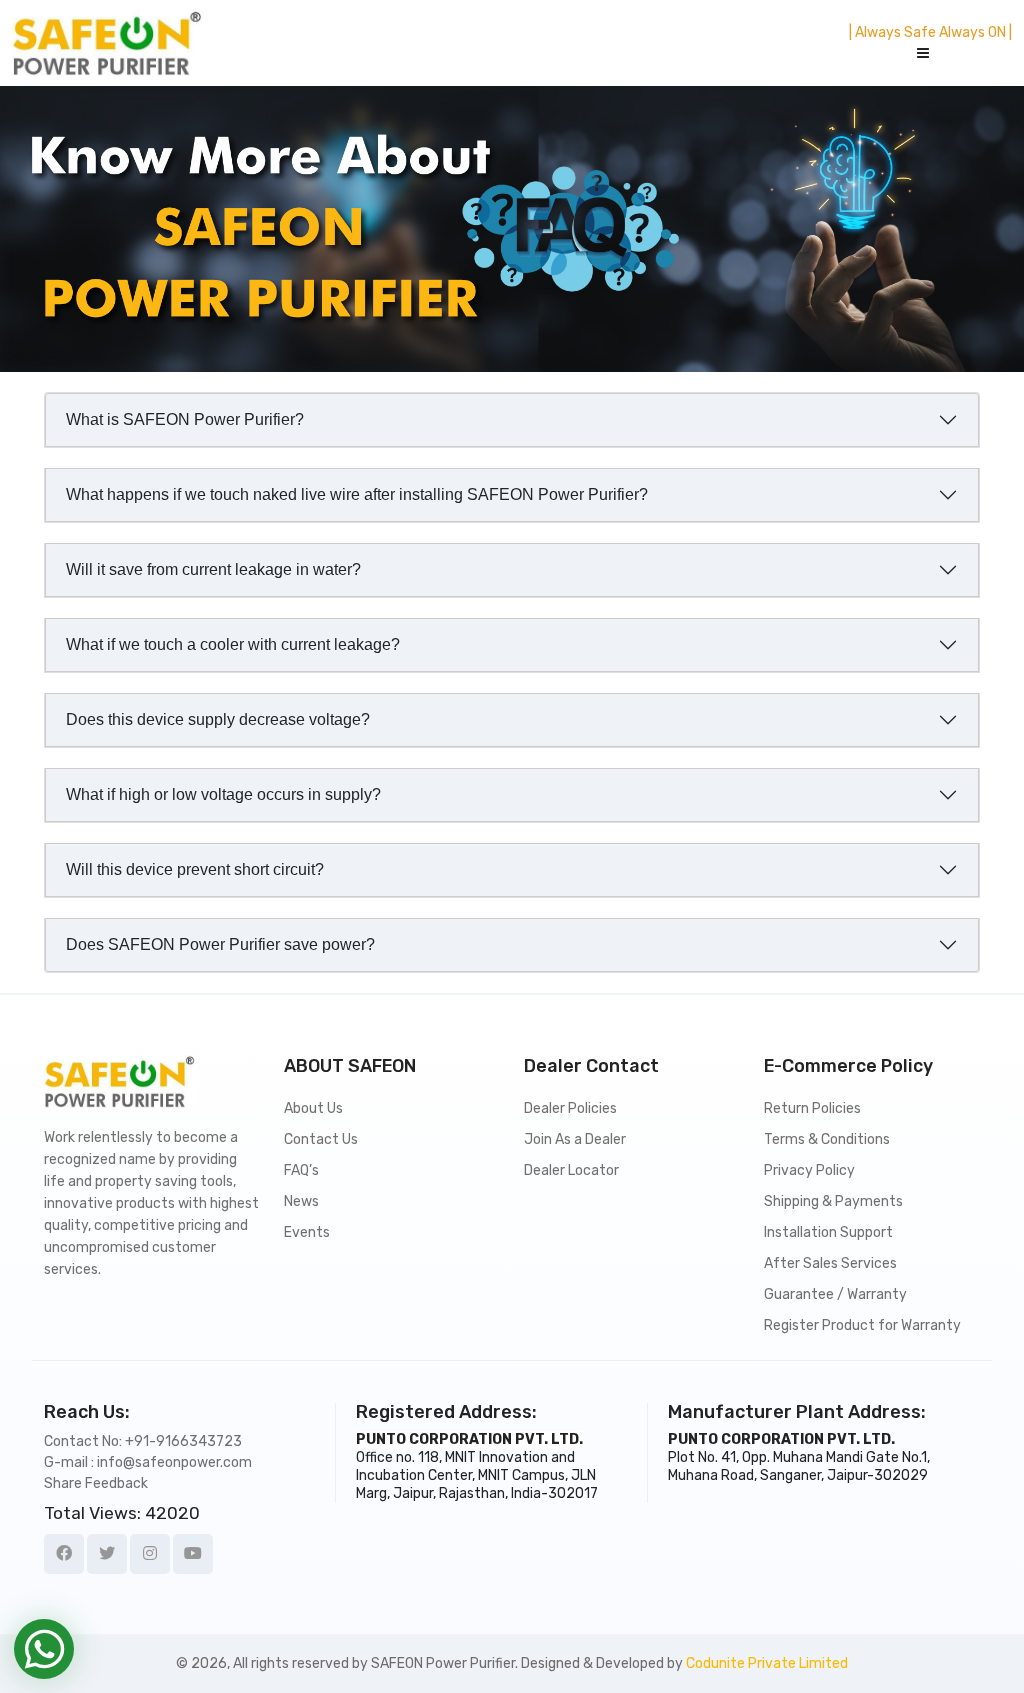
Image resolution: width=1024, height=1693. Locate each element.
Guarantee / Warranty (835, 1294)
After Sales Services (830, 1263)
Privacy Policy (809, 1170)
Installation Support (828, 1232)
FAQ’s (301, 1170)
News (301, 1201)
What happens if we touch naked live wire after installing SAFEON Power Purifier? (357, 494)
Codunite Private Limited (767, 1663)
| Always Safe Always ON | (930, 32)
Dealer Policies (570, 1108)
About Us (313, 1108)
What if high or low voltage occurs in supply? (223, 794)
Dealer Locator (571, 1170)
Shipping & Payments (833, 1201)
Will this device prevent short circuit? (195, 869)
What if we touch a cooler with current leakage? (233, 644)
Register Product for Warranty (862, 1325)
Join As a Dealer (575, 1139)
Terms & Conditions (827, 1139)
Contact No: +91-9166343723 (143, 1441)
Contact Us (321, 1139)
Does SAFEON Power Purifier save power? (220, 944)
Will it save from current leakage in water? (213, 569)
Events (307, 1232)
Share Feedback (96, 1483)
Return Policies (812, 1108)
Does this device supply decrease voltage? (218, 719)
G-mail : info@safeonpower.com (148, 1462)
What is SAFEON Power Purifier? (185, 419)
